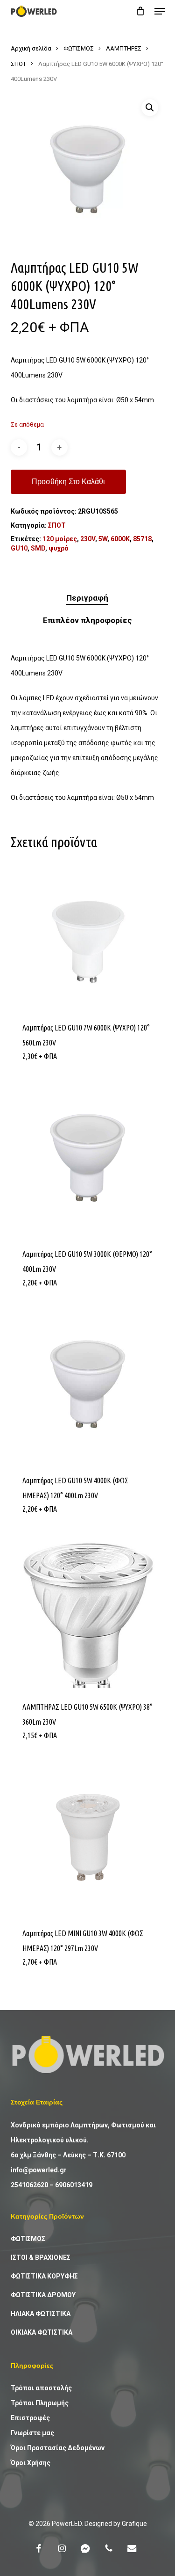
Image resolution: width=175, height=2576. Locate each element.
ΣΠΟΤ (18, 64)
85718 (142, 539)
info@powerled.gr (39, 2170)
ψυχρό (59, 548)
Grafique (134, 2524)
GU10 (19, 548)
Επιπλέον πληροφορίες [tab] (87, 620)
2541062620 (29, 2185)
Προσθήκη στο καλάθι (68, 482)
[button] (160, 11)
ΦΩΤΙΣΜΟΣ (79, 48)
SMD (38, 548)
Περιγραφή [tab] (87, 598)
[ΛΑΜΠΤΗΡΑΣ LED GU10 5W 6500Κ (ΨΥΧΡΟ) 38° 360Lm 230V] (88, 1611)
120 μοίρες (60, 539)
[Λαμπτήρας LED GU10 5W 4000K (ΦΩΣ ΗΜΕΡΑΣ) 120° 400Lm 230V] (88, 1385)
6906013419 (74, 2185)
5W (103, 539)
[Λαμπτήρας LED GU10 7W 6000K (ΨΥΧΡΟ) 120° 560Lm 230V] (88, 932)
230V (88, 539)
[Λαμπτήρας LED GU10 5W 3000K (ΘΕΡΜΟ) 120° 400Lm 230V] (88, 1158)
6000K (120, 539)
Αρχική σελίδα (31, 48)
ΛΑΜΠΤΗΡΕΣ (124, 48)
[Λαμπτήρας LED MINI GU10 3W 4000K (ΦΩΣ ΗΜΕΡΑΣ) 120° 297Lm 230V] (88, 1837)
